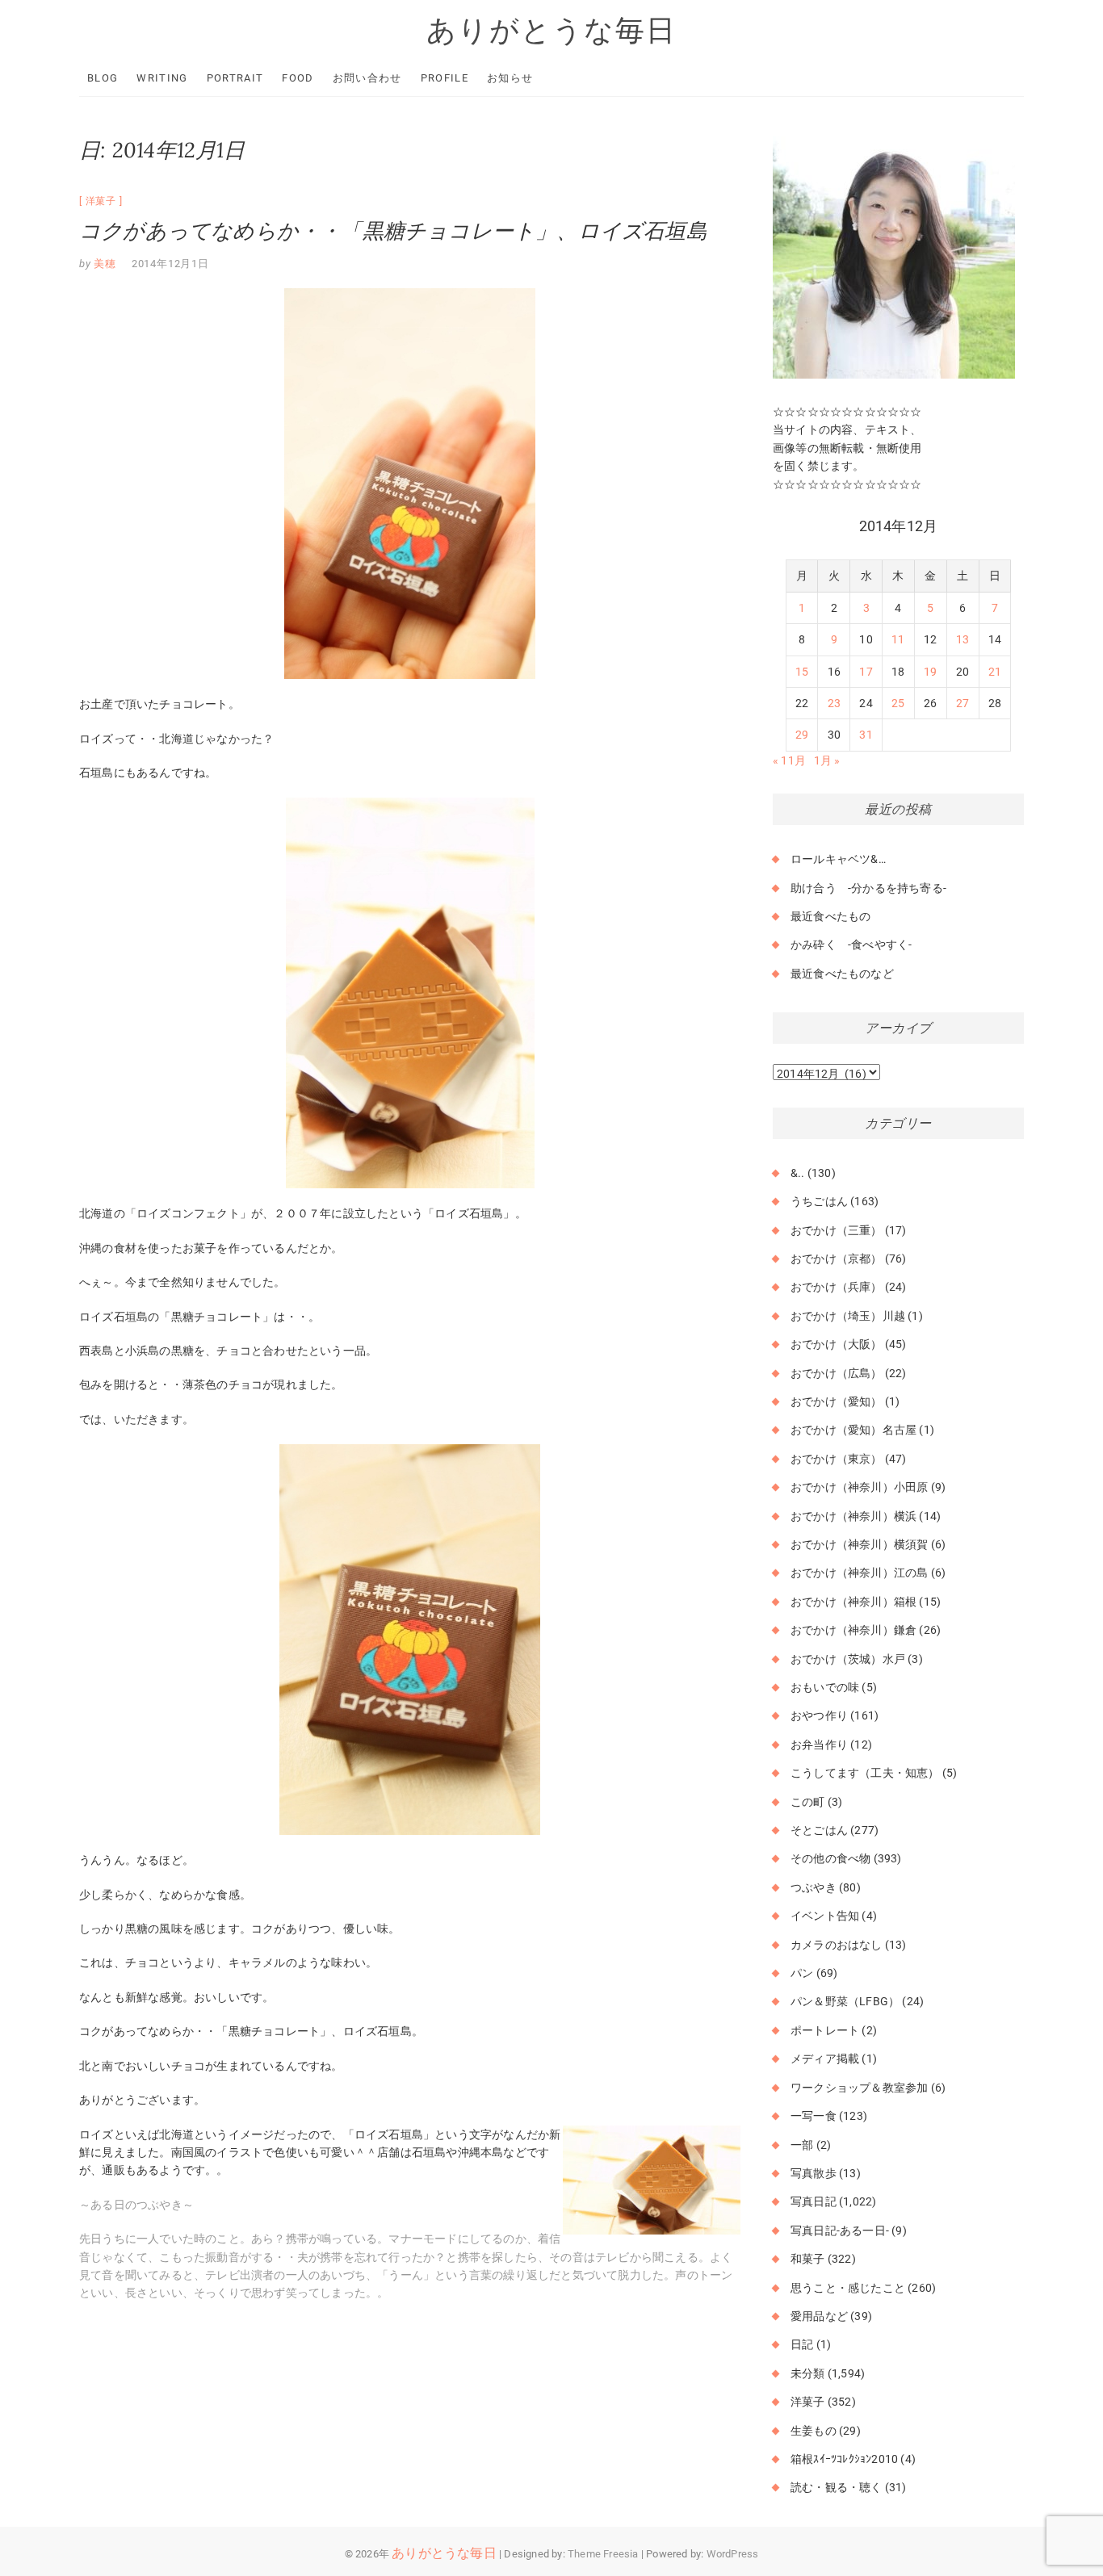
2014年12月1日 (170, 264)
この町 (808, 1802)
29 (802, 735)
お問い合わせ (367, 78)
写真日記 (814, 2201)
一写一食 (814, 2116)
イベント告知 (825, 1916)
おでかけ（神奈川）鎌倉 (853, 1630)
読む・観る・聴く (837, 2487)
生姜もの (814, 2431)
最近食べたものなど (842, 974)
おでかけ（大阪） (837, 1344)
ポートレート (825, 2030)
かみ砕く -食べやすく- (851, 945)
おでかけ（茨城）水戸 (848, 1659)
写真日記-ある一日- (840, 2230)
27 (963, 703)
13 (963, 639)
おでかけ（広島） (837, 1373)
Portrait (235, 78)
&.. (798, 1173)
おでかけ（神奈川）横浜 (853, 1516)
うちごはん (819, 1201)
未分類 (808, 2373)
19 (930, 672)
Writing (162, 78)
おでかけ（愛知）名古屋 (853, 1430)
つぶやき (814, 1887)
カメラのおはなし (837, 1945)
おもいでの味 (825, 1687)
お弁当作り (819, 1745)
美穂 (104, 264)
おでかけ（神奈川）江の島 (859, 1573)
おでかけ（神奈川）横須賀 (859, 1544)
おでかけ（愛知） (837, 1401)
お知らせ (510, 78)
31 (866, 735)
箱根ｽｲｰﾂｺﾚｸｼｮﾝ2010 (844, 2459)
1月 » (827, 760)
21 (995, 672)
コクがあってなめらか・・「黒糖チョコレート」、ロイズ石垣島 (393, 230)
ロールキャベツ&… (838, 859)
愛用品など (819, 2316)
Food (298, 78)
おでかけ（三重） (837, 1230)
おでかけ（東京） (837, 1459)
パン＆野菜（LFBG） (845, 2001)
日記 (802, 2344)
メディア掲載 (825, 2059)
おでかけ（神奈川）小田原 (859, 1487)
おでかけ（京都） (837, 1259)
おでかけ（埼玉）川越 (848, 1316)
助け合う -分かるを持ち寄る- (868, 888)
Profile (445, 78)
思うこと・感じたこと (848, 2288)
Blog (103, 78)
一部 (802, 2145)
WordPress (733, 2554)
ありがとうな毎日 (551, 30)
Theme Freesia (603, 2554)
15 (802, 672)
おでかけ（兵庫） (837, 1287)
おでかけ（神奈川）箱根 (853, 1602)
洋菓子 (101, 201)
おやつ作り (819, 1715)
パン (802, 1973)
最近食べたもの (830, 916)
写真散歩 (814, 2173)
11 (898, 639)
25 (898, 703)
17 (866, 672)
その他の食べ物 (830, 1858)
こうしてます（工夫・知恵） (865, 1773)
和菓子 (808, 2259)
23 (834, 703)
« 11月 (789, 760)
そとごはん (819, 1830)
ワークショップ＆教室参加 (859, 2088)
